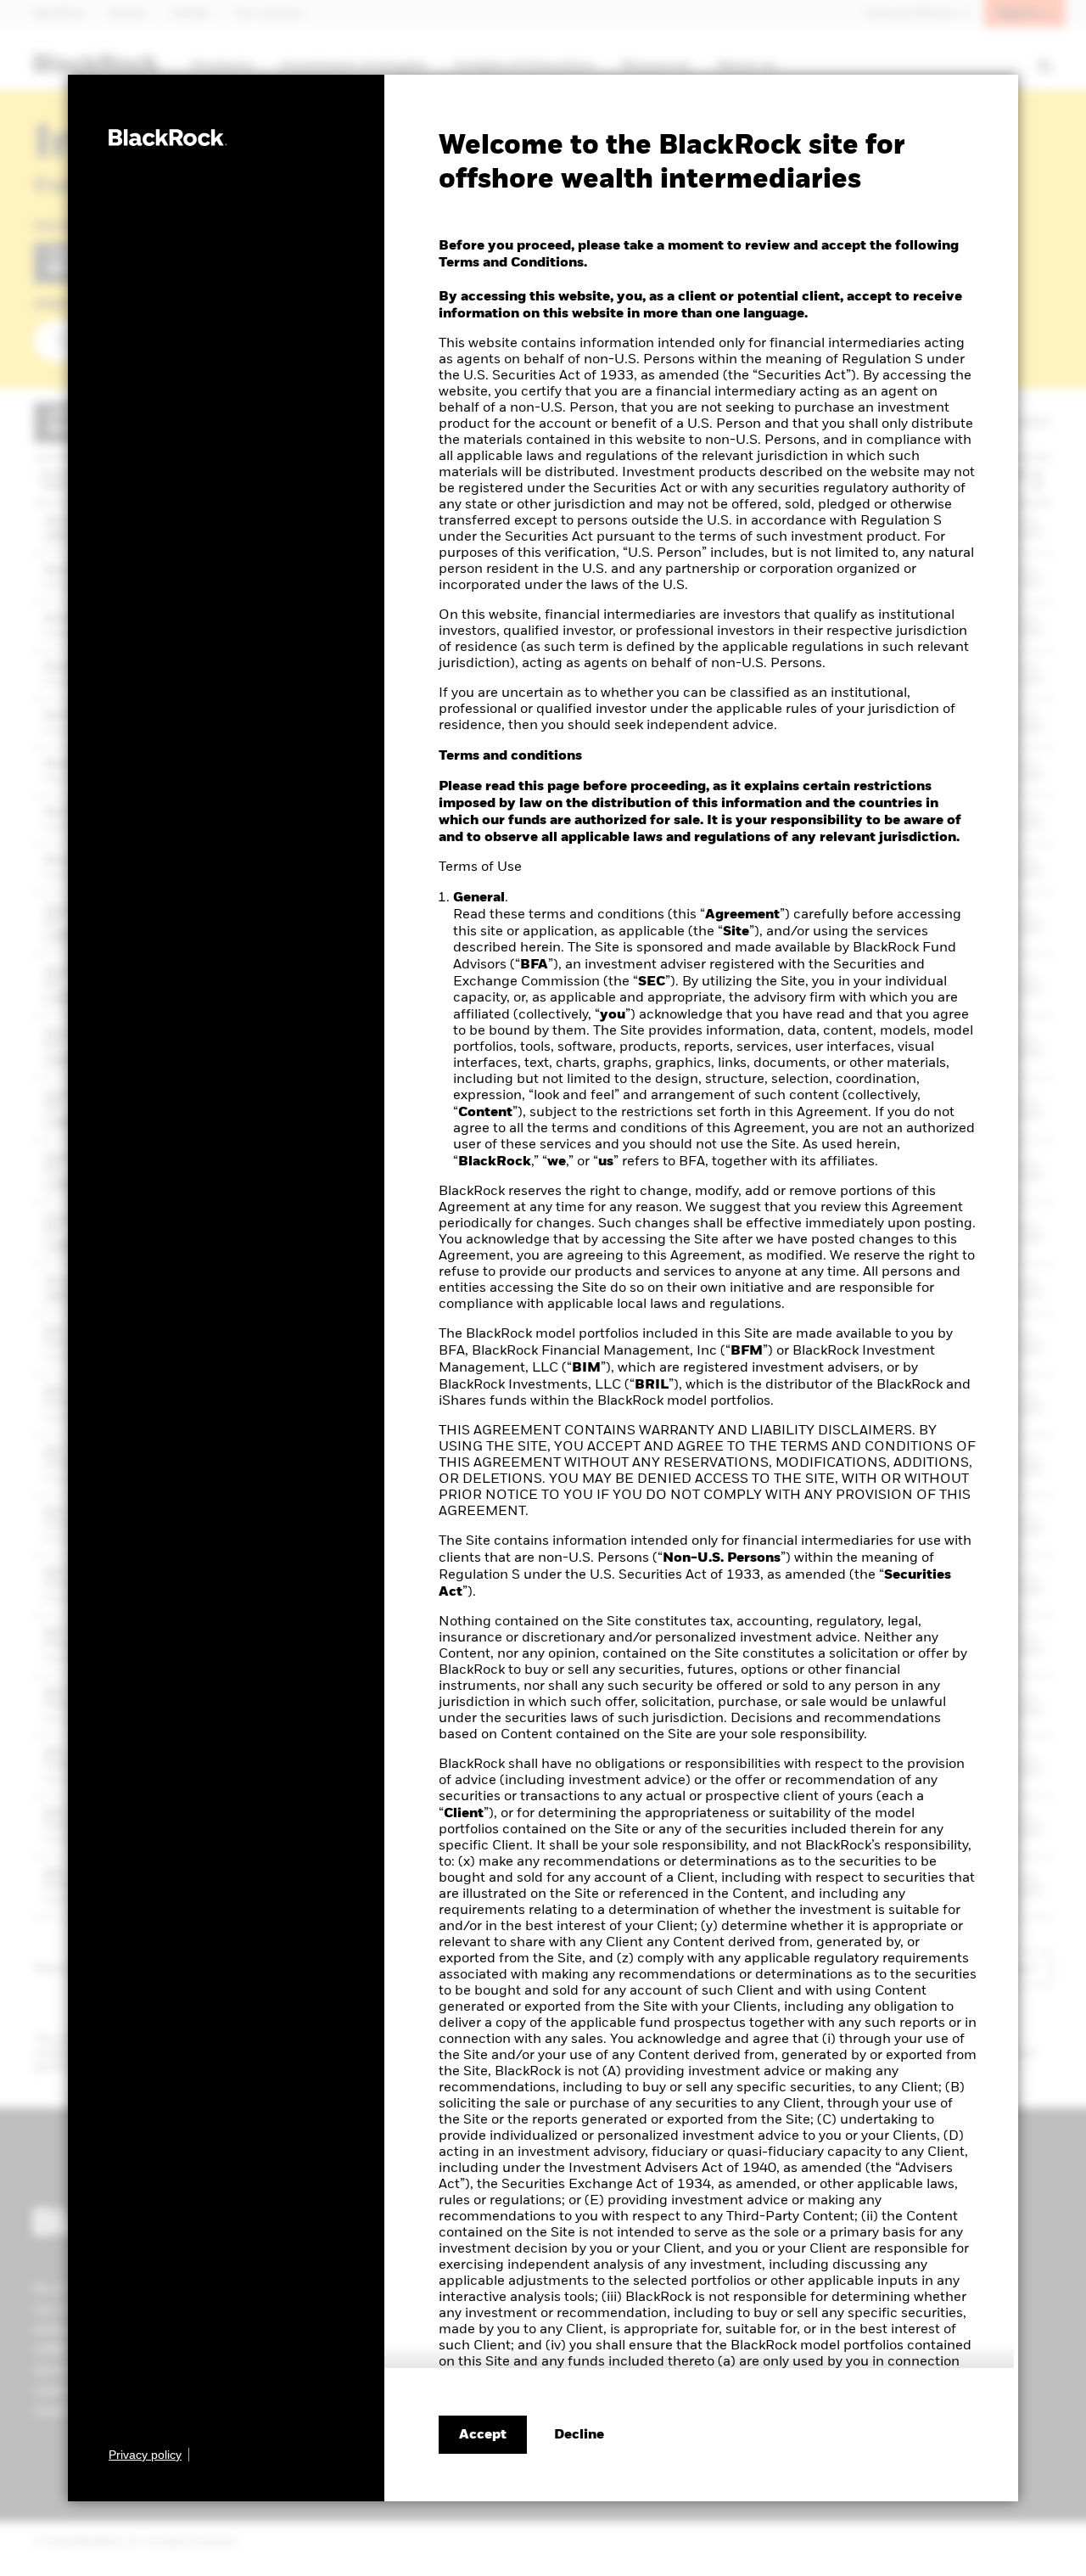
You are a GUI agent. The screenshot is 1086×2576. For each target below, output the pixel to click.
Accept (483, 2435)
